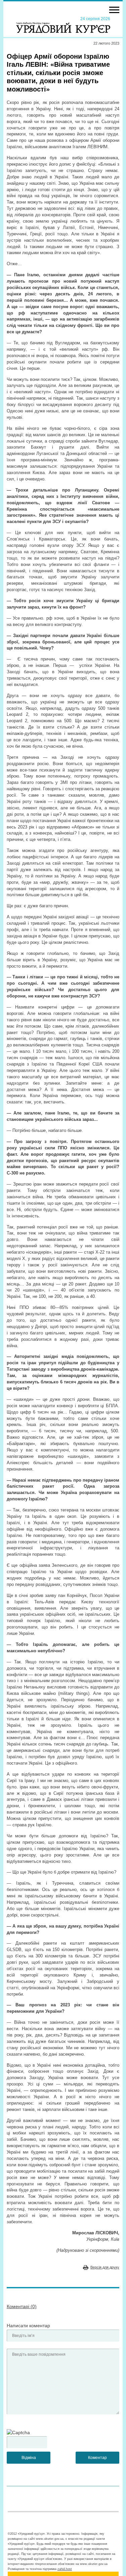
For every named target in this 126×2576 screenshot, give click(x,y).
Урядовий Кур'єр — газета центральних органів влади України (63, 24)
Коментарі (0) (22, 2306)
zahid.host (65, 2569)
